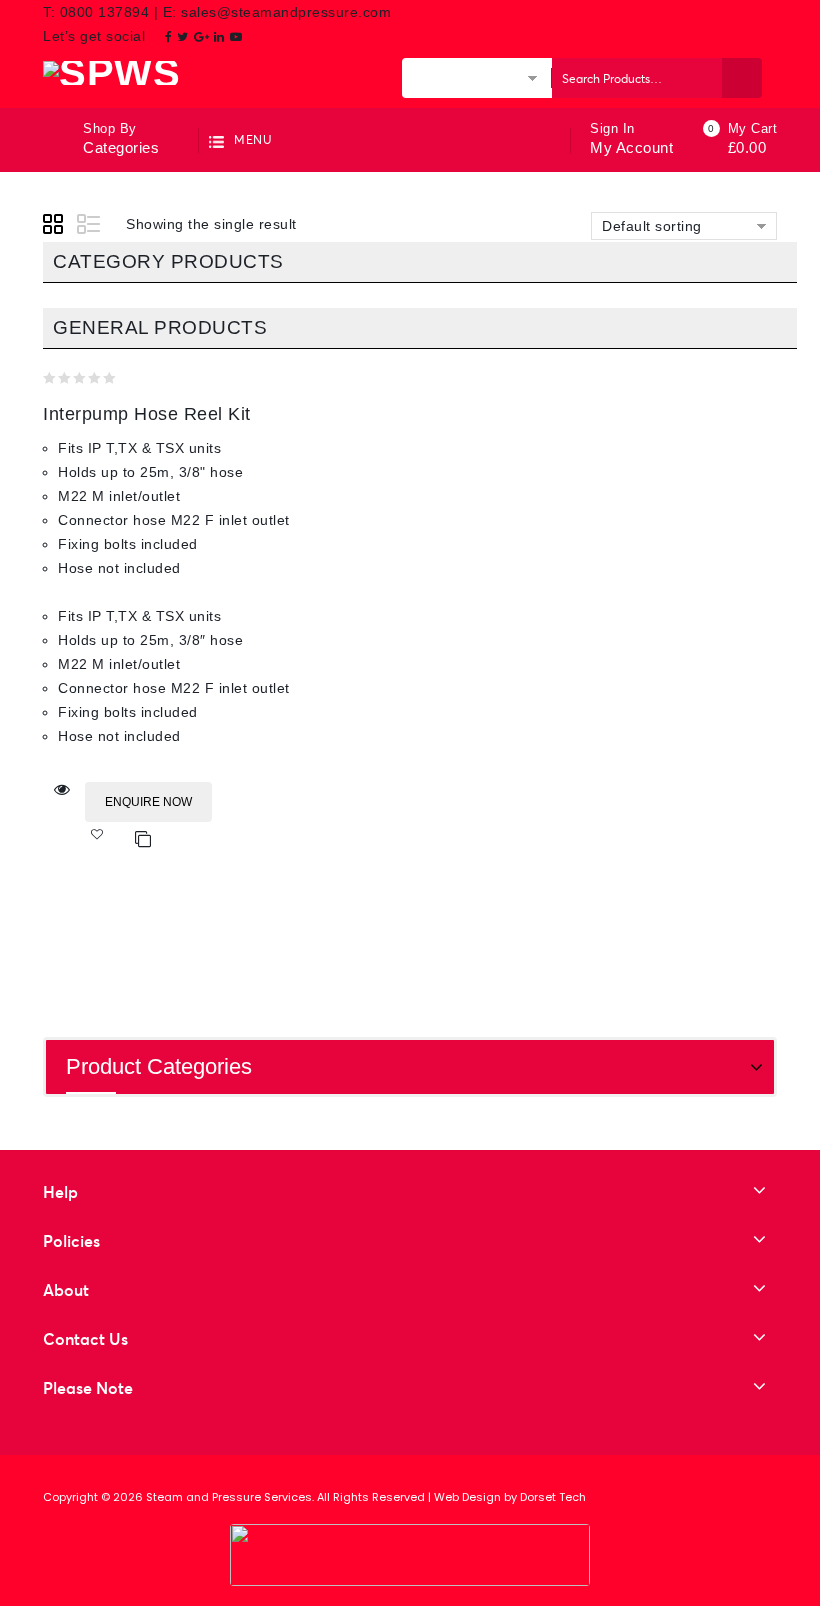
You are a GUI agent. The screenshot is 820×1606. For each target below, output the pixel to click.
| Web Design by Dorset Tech (507, 1497)
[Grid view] (56, 227)
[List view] (90, 227)
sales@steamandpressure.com (286, 12)
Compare (143, 839)
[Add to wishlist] (106, 839)
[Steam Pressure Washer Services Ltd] (111, 71)
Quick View (62, 789)
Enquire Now (148, 802)
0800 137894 (107, 12)
